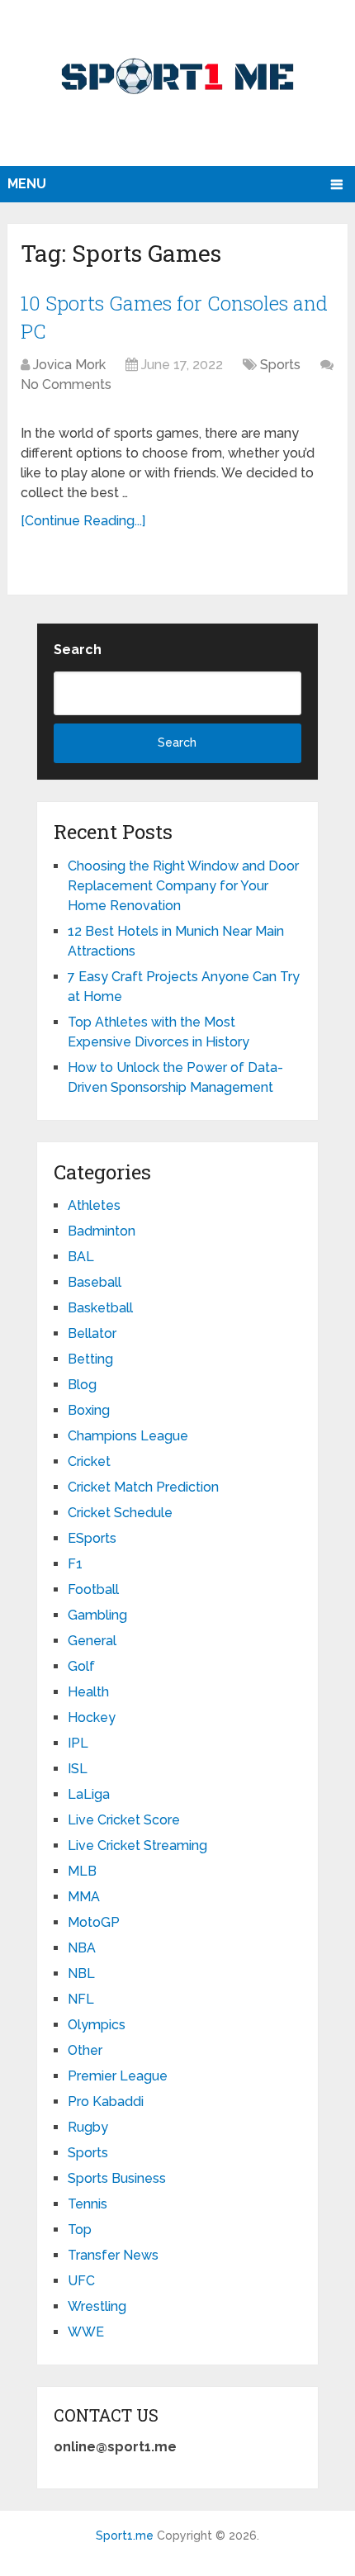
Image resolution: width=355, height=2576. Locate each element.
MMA (84, 1897)
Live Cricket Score (124, 1820)
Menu (27, 184)
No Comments (66, 384)
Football (93, 1589)
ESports (92, 1538)
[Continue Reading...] (83, 521)
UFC (81, 2281)
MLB (82, 1871)
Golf (81, 1666)
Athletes (94, 1205)
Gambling (97, 1615)
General (92, 1641)
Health (88, 1692)
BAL (81, 1257)
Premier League (118, 2076)
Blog (82, 1385)
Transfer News (113, 2255)
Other (85, 2050)
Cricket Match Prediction (143, 1487)
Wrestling (97, 2306)
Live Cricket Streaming (137, 1845)
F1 (75, 1564)
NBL (81, 1974)
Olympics (97, 2025)
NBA (82, 1948)
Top (80, 2230)
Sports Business (117, 2178)
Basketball (100, 1308)
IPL (78, 1743)
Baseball (95, 1282)
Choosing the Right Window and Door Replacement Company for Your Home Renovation (183, 886)
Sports (280, 365)
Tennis (88, 2204)
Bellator (92, 1333)
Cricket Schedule (120, 1513)
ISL (78, 1769)
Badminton (102, 1231)
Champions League (128, 1436)
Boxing (89, 1410)
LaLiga (89, 1794)
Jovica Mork (69, 365)
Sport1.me (125, 2536)
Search (78, 650)
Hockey (92, 1717)
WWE (86, 2332)
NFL (81, 1999)
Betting (90, 1359)
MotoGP (94, 1922)
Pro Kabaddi (106, 2102)
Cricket (89, 1461)
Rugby (88, 2127)
